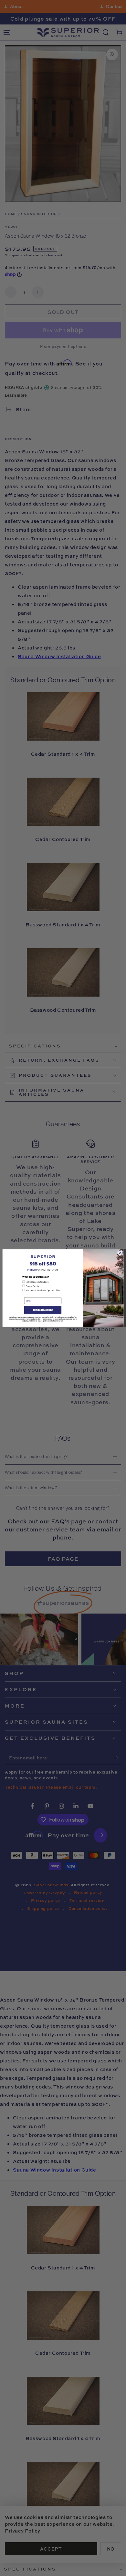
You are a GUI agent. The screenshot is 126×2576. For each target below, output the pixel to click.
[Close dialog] (120, 1253)
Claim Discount (43, 1310)
